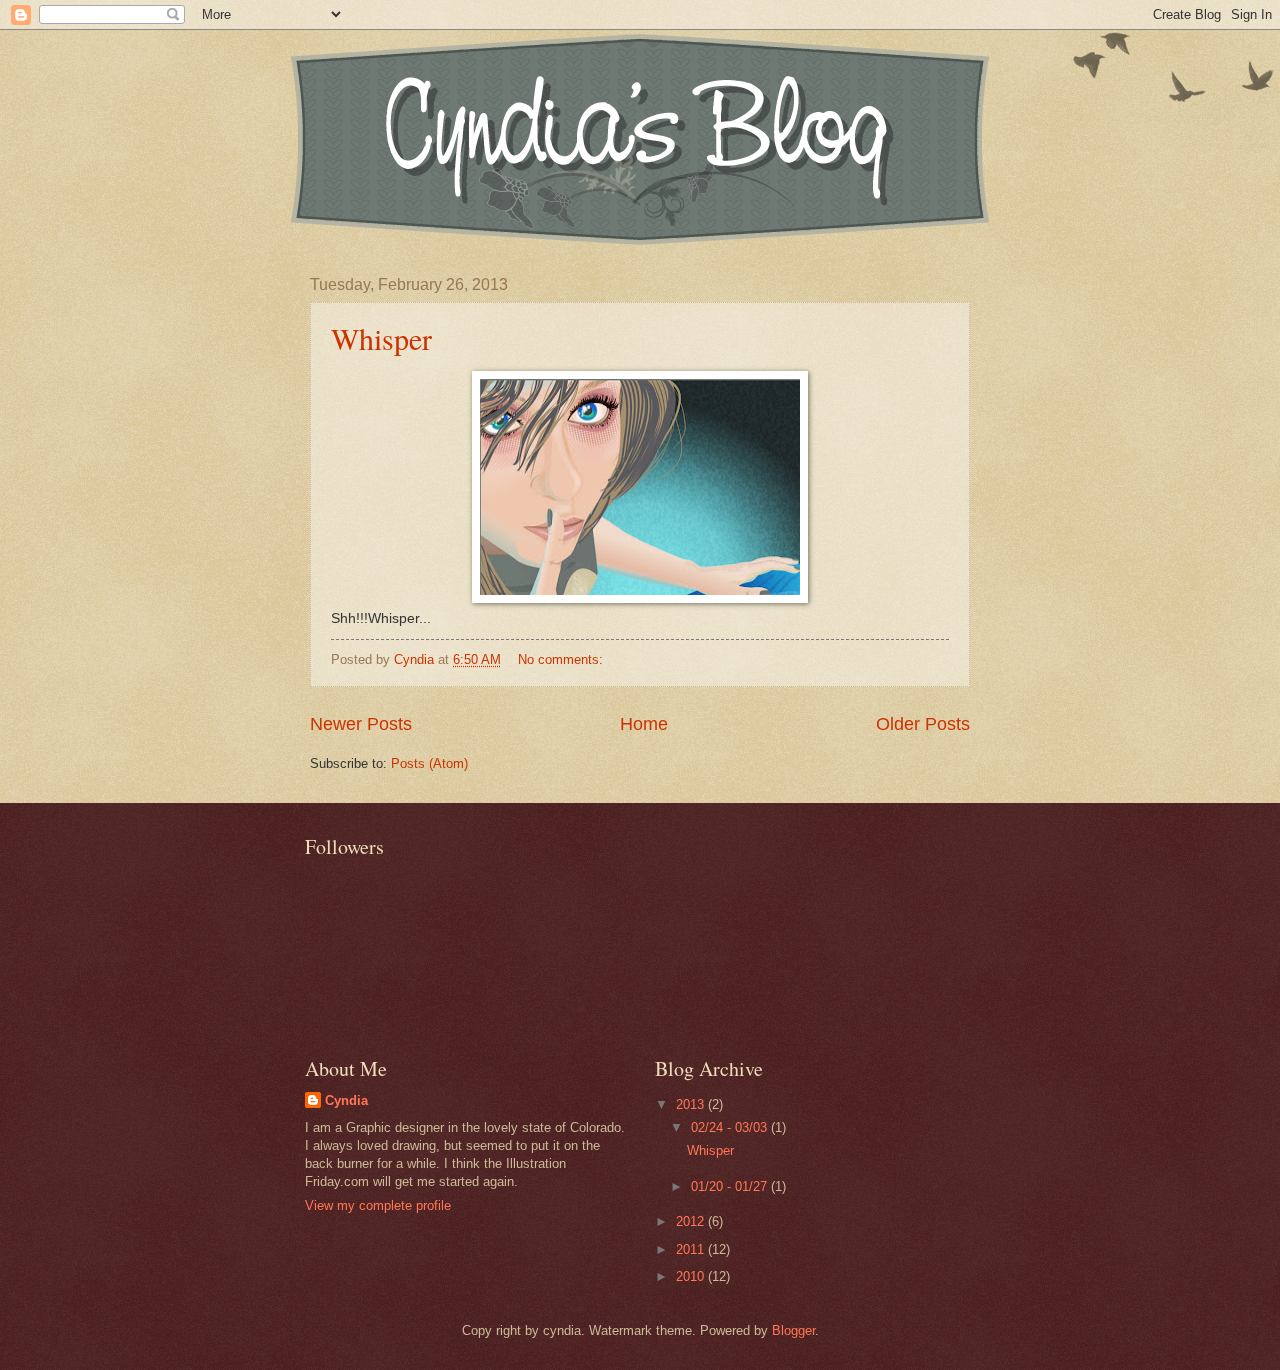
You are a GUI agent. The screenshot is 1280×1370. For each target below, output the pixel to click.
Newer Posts (361, 724)
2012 (692, 1221)
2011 (692, 1249)
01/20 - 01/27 (731, 1186)
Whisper (381, 338)
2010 (692, 1276)
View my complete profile (378, 1205)
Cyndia (346, 1100)
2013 (692, 1104)
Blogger (793, 1330)
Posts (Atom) (429, 763)
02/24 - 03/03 (731, 1127)
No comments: (562, 659)
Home (644, 724)
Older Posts (923, 724)
